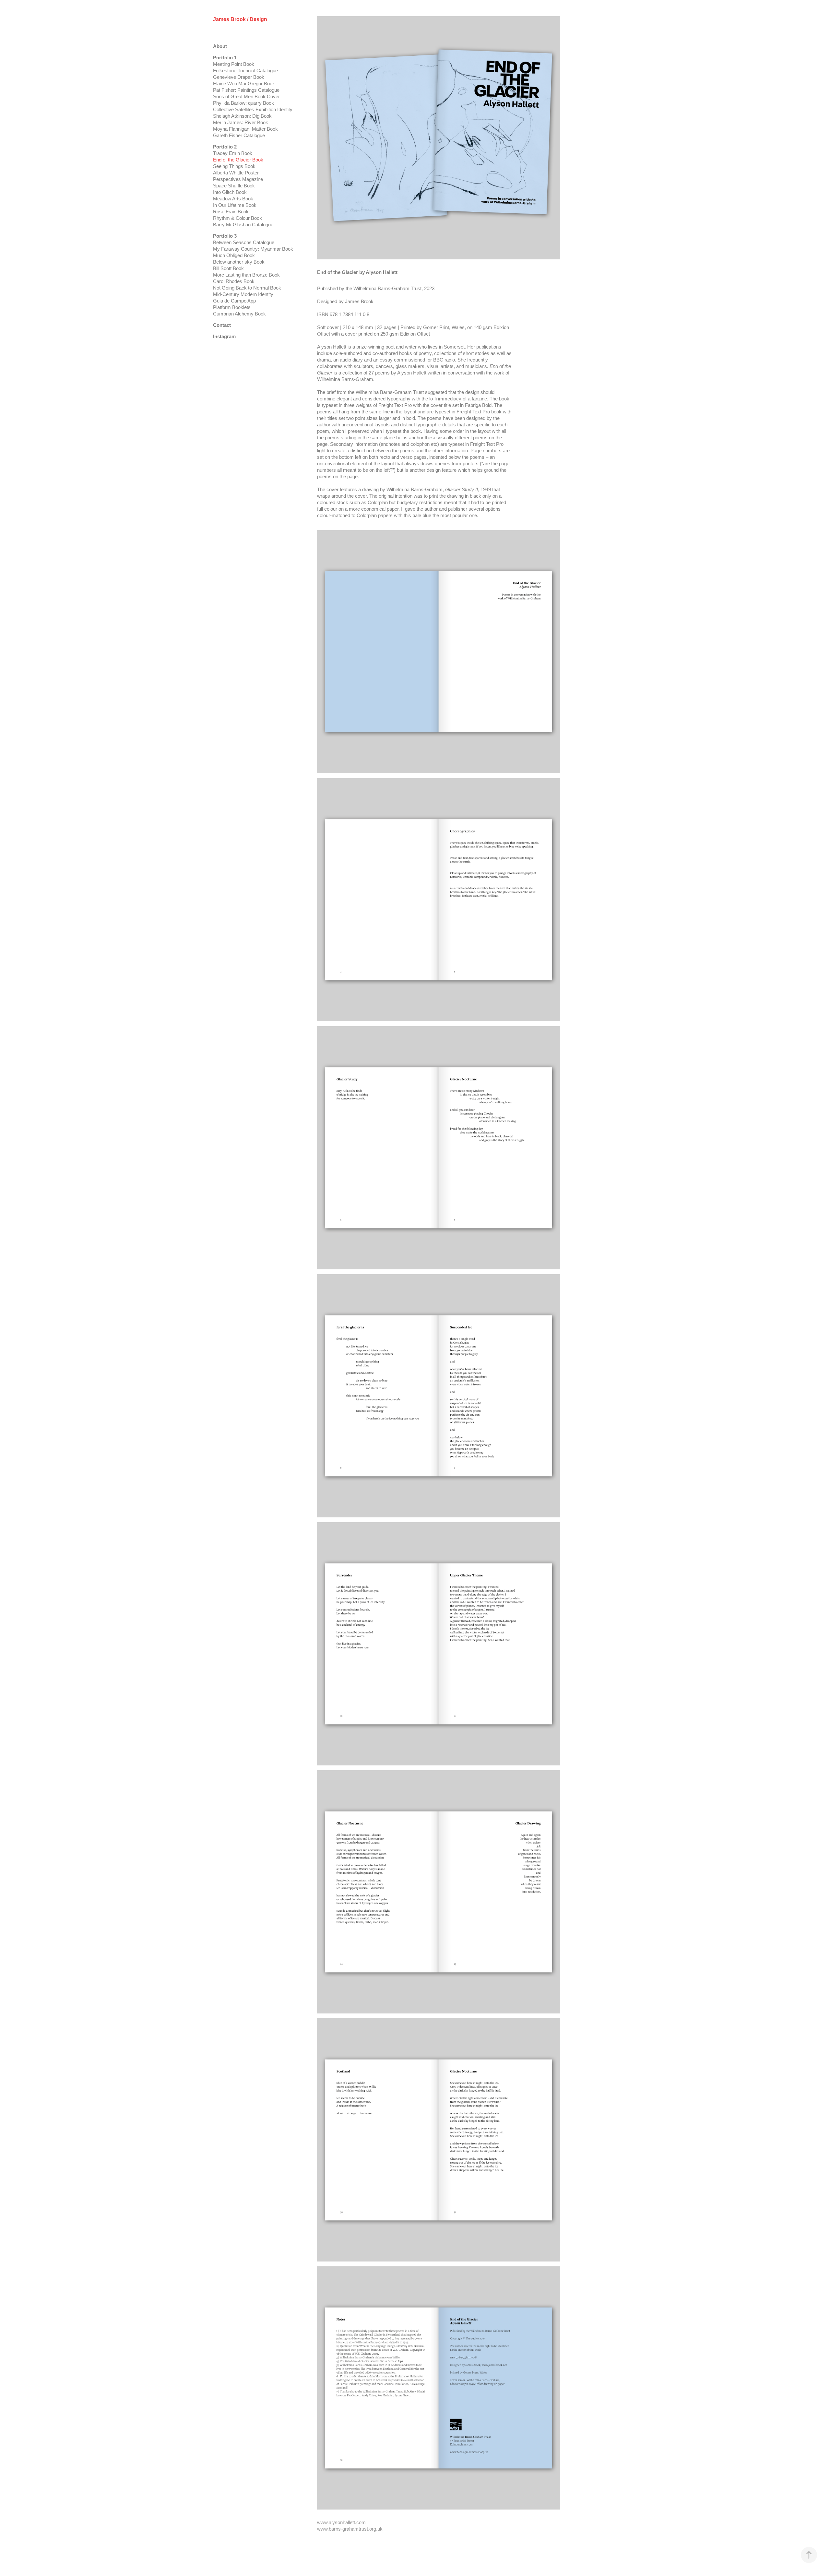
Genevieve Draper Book (239, 77)
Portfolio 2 (225, 147)
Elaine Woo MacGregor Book (244, 83)
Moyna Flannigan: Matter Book (245, 129)
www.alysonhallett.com (341, 2522)
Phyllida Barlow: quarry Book (243, 103)
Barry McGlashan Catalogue (243, 225)
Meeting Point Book (234, 64)
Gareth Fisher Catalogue (239, 135)
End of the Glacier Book (238, 160)
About (220, 46)
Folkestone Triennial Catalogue (245, 71)
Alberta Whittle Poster (236, 173)
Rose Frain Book (231, 212)
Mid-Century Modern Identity (243, 294)
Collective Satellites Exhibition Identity (253, 109)
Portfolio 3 (225, 236)
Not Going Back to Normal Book (247, 288)
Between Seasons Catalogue (244, 242)
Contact (222, 325)
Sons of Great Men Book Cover (246, 96)
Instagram (224, 336)
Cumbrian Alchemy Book (239, 314)
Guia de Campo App (234, 301)
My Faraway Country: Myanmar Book (253, 249)
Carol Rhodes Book (234, 281)
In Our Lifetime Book (235, 205)
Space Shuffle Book (234, 186)
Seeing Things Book (234, 166)
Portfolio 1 (225, 58)
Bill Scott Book (228, 268)
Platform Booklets (232, 307)
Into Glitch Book (230, 192)
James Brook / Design (240, 19)
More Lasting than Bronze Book (246, 275)
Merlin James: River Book (241, 122)
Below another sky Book (239, 262)
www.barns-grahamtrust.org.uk (350, 2529)
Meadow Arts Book (233, 199)
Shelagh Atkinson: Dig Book (242, 116)
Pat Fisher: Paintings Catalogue (246, 90)
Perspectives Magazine (238, 179)
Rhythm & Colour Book (237, 218)
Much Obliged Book (234, 255)
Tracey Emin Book (233, 153)
